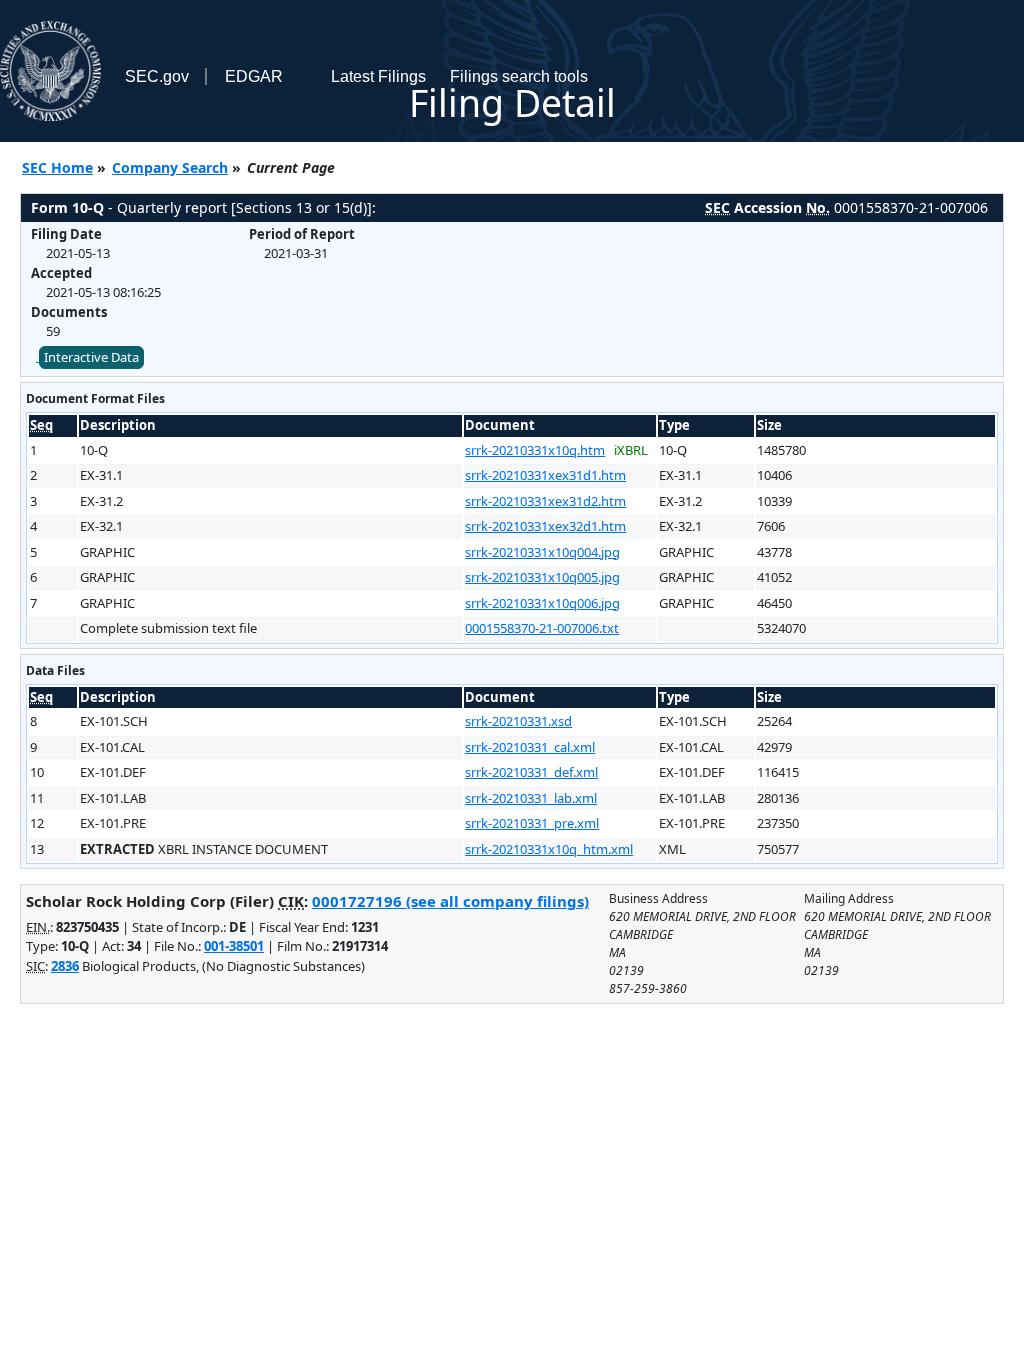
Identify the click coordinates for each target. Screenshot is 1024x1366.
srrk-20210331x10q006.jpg (542, 603)
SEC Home (57, 167)
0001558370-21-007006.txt (542, 628)
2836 (65, 966)
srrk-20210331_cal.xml (530, 747)
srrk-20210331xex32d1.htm (545, 526)
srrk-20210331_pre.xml (532, 823)
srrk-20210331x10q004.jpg (542, 552)
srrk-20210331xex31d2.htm (545, 501)
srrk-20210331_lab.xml (531, 798)
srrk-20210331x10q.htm (535, 450)
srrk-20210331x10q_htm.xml (549, 849)
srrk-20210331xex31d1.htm (545, 475)
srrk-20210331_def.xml (531, 772)
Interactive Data (91, 357)
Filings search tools (519, 76)
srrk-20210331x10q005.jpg (542, 577)
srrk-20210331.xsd (518, 721)
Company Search (170, 167)
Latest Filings (378, 76)
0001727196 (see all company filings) (450, 901)
